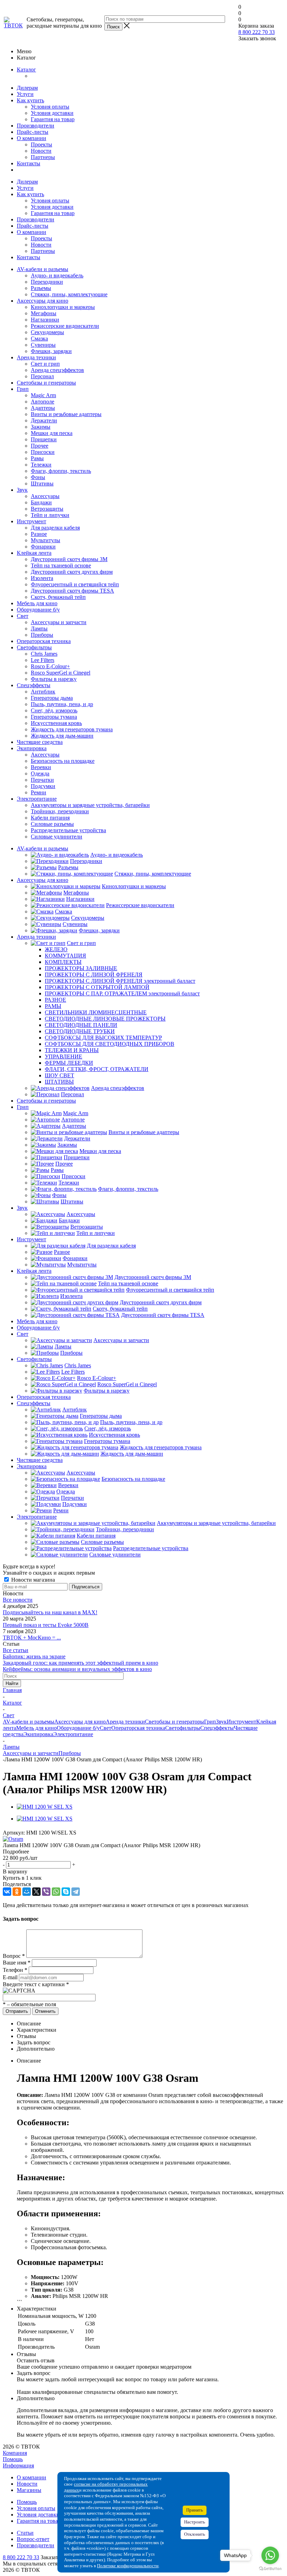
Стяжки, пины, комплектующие (69, 294)
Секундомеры (47, 332)
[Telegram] (76, 1892)
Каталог (26, 70)
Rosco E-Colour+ (50, 666)
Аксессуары (45, 496)
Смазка (39, 339)
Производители (36, 126)
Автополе (43, 402)
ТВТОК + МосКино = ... (32, 1638)
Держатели (44, 420)
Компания (15, 2453)
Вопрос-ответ (33, 2539)
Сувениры (43, 345)
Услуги (25, 94)
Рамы (37, 458)
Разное (39, 534)
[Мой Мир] (27, 1892)
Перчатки (42, 780)
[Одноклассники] (17, 1892)
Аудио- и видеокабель (57, 275)
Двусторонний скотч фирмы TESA (72, 591)
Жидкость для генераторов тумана (72, 729)
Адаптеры (43, 408)
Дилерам (27, 88)
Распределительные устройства (68, 830)
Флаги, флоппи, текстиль (61, 471)
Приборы (42, 635)
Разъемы (41, 288)
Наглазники (45, 320)
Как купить (30, 100)
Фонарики (43, 547)
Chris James (44, 654)
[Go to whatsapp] (270, 2555)
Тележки (41, 465)
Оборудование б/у (38, 610)
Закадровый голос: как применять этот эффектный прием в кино (80, 1663)
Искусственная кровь (56, 723)
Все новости (18, 1600)
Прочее (40, 446)
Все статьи (16, 1650)
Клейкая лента (34, 553)
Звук (22, 490)
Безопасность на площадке (63, 761)
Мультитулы (45, 540)
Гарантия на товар (53, 119)
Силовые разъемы (52, 824)
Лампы (39, 629)
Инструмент (31, 521)
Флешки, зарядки (51, 351)
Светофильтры (34, 647)
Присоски (43, 452)
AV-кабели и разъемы (43, 269)
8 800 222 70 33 (257, 32)
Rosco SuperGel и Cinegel (61, 673)
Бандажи (41, 502)
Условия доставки (52, 113)
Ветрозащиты (47, 509)
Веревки (41, 767)
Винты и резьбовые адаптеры (66, 414)
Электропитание (37, 799)
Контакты (29, 163)
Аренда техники (36, 357)
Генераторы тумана (54, 717)
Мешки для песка (52, 433)
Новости (41, 151)
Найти (12, 1683)
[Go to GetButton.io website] (270, 2569)
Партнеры (43, 157)
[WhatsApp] (56, 1892)
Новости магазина (32, 1580)
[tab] (143, 1852)
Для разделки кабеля (55, 528)
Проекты (41, 144)
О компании (31, 138)
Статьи (25, 2533)
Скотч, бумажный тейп (58, 597)
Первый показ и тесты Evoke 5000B (46, 1625)
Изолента (42, 578)
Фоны (38, 477)
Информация (18, 2465)
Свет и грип (45, 364)
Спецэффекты (34, 685)
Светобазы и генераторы (46, 383)
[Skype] (66, 1892)
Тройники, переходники (60, 811)
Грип (23, 389)
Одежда (40, 774)
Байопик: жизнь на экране (34, 1656)
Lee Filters (43, 660)
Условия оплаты (50, 107)
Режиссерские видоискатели (65, 326)
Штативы (42, 484)
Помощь (13, 2459)
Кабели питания (50, 818)
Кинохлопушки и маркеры (63, 307)
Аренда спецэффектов (57, 370)
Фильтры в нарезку (54, 679)
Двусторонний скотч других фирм (72, 572)
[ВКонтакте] (7, 1892)
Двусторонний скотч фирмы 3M (69, 559)
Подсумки (43, 786)
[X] (36, 1892)
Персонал (42, 376)
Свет (23, 616)
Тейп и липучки (50, 515)
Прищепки (44, 439)
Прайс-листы (33, 132)
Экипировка (32, 748)
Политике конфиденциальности (128, 2566)
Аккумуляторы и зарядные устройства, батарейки (90, 805)
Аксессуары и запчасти (59, 622)
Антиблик (43, 692)
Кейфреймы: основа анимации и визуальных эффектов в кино (77, 1669)
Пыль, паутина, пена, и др (62, 704)
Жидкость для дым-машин (62, 736)
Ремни (38, 792)
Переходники (47, 282)
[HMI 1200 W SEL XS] (45, 1807)
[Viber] (46, 1892)
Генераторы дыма (52, 698)
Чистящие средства (40, 742)
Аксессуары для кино (43, 301)
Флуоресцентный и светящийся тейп (75, 584)
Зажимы (41, 427)
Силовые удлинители (57, 837)
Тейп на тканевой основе (61, 565)
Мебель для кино (37, 603)
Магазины (29, 2490)
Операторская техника (44, 641)
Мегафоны (44, 313)
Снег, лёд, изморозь (54, 710)
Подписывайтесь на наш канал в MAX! (50, 1612)
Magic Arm (43, 395)
